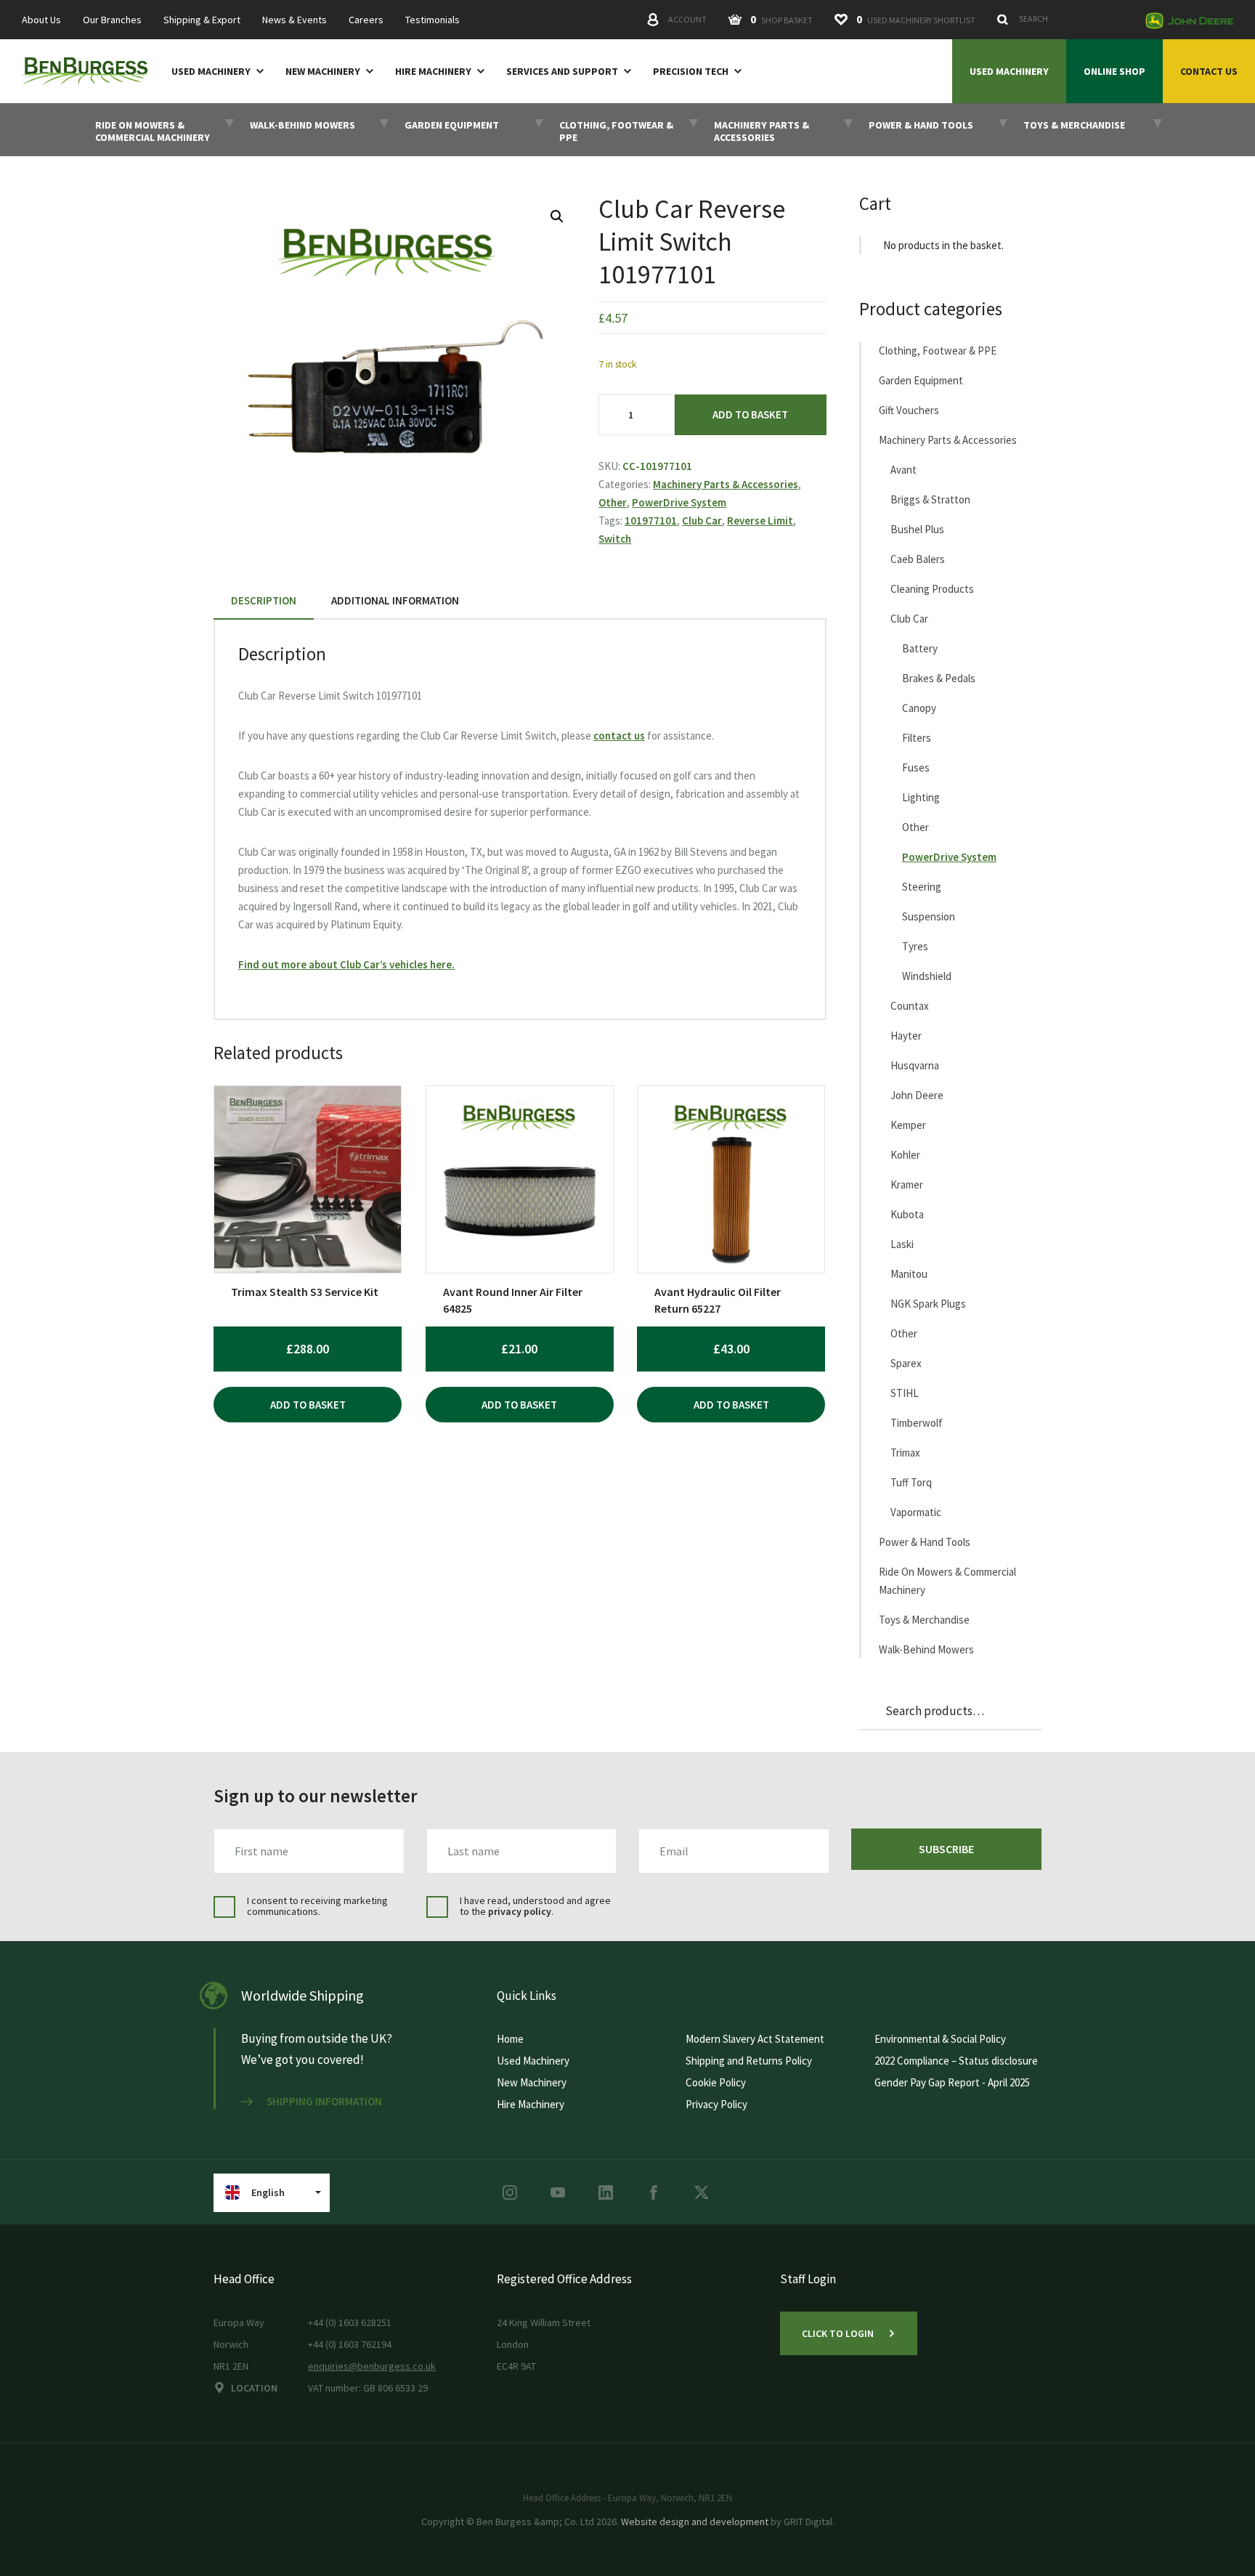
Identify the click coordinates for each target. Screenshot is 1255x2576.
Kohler (905, 1155)
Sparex (906, 1363)
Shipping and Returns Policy (749, 2061)
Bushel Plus (917, 529)
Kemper (908, 1125)
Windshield (927, 976)
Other (613, 502)
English (268, 2192)
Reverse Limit (760, 521)
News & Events (295, 20)
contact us (619, 736)
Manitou (909, 1274)
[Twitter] (702, 2192)
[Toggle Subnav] (257, 70)
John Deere (917, 1095)
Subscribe (946, 1849)
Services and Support (562, 72)
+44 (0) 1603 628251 (350, 2322)
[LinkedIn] (606, 2192)
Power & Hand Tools (925, 1542)
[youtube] (558, 2192)
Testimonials (432, 20)
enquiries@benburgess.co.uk (372, 2366)
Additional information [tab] (395, 600)
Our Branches (112, 20)
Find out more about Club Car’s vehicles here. (346, 964)
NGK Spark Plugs (928, 1304)
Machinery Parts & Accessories (726, 484)
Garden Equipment (921, 380)
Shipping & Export (202, 20)
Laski (902, 1244)
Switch (615, 539)
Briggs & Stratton (930, 499)
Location (254, 2388)
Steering (922, 887)
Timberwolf (917, 1423)
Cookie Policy (716, 2082)
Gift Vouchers (909, 410)
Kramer (907, 1184)
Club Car (702, 521)
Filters (917, 738)
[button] (557, 216)
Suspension (929, 916)
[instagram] (510, 2192)
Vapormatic (916, 1512)
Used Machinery (211, 72)
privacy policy (520, 1911)
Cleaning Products (932, 589)
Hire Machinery (433, 72)
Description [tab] (264, 600)
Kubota (907, 1214)
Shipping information (324, 2102)
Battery (920, 648)
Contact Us (1209, 71)
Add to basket (750, 414)
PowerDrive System (679, 502)
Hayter (906, 1036)
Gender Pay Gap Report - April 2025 (952, 2082)
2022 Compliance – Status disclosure (956, 2061)
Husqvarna (915, 1065)
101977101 (651, 521)
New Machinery (323, 72)
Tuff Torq (911, 1482)
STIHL (905, 1393)
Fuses (916, 767)
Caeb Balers (918, 559)
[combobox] (1063, 19)
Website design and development (695, 2522)
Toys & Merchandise (924, 1620)
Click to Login (838, 2333)
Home (510, 2039)
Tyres (915, 946)
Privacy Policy (716, 2104)
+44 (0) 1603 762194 (350, 2344)
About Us (41, 20)
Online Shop (1114, 71)
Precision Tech (691, 72)
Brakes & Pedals (939, 678)
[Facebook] (654, 2192)
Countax (910, 1006)
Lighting (921, 797)
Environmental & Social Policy (940, 2039)
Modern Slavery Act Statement (755, 2039)
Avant (903, 470)
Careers (366, 20)
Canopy (919, 708)
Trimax (905, 1453)
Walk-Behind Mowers (926, 1649)
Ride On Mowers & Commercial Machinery (947, 1581)
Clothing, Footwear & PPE (938, 351)
